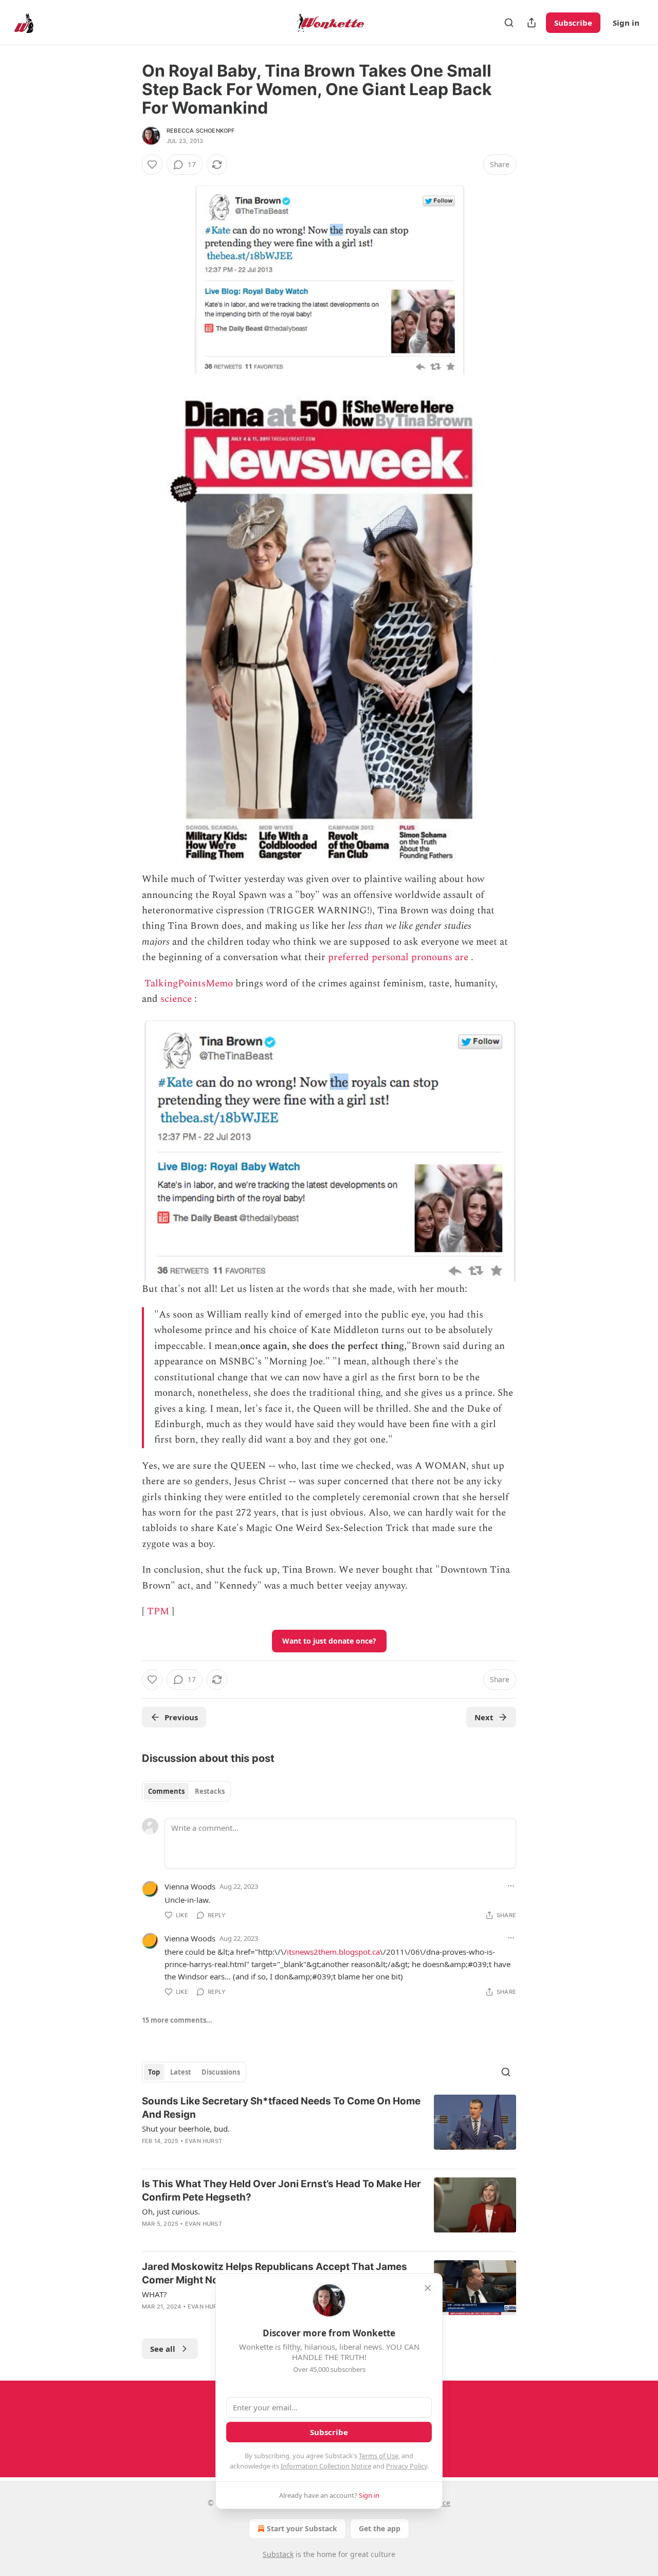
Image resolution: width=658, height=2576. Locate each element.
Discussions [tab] (221, 2072)
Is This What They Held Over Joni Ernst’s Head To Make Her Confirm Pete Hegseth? (281, 2191)
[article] (329, 2128)
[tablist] (186, 1791)
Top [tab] (154, 2072)
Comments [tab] (166, 1791)
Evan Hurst (204, 2141)
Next (484, 1717)
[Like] (152, 165)
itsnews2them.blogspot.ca (333, 1952)
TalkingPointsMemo (189, 984)
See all (163, 2349)
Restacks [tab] (210, 1791)
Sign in (626, 23)
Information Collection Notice (326, 2466)
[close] (428, 2288)
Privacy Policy (407, 2466)
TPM (158, 1611)
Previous (181, 1717)
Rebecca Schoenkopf (201, 131)
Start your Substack (302, 2528)
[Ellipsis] (511, 1886)
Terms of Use (379, 2456)
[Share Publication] (532, 23)
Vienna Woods (190, 1886)
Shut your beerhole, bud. (186, 2129)
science (176, 999)
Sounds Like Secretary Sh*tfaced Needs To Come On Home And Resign (281, 2108)
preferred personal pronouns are (398, 957)
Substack (278, 2554)
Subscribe (573, 23)
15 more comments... (177, 2020)
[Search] (509, 23)
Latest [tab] (181, 2072)
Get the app (380, 2528)
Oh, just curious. (171, 2211)
